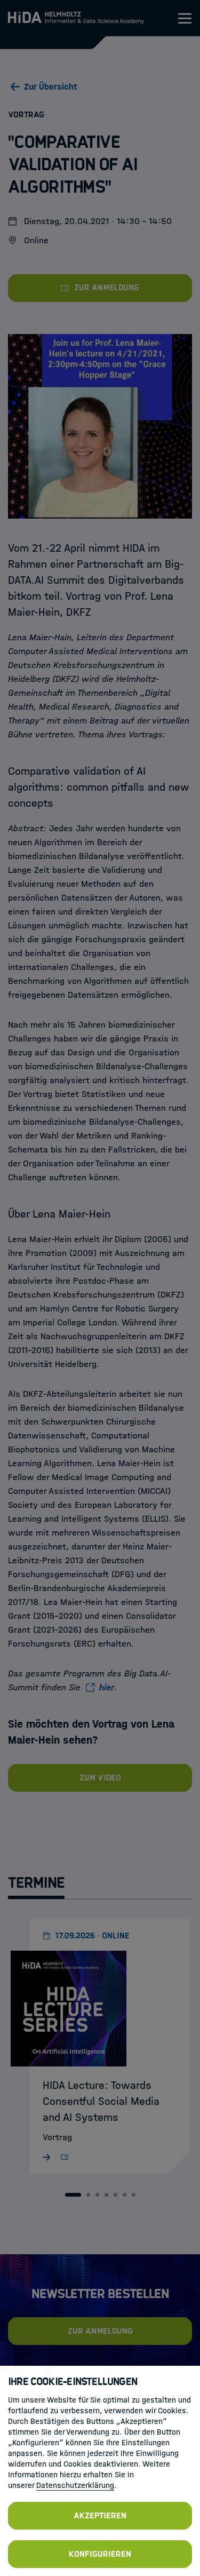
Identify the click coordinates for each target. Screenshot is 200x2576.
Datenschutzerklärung (75, 2485)
